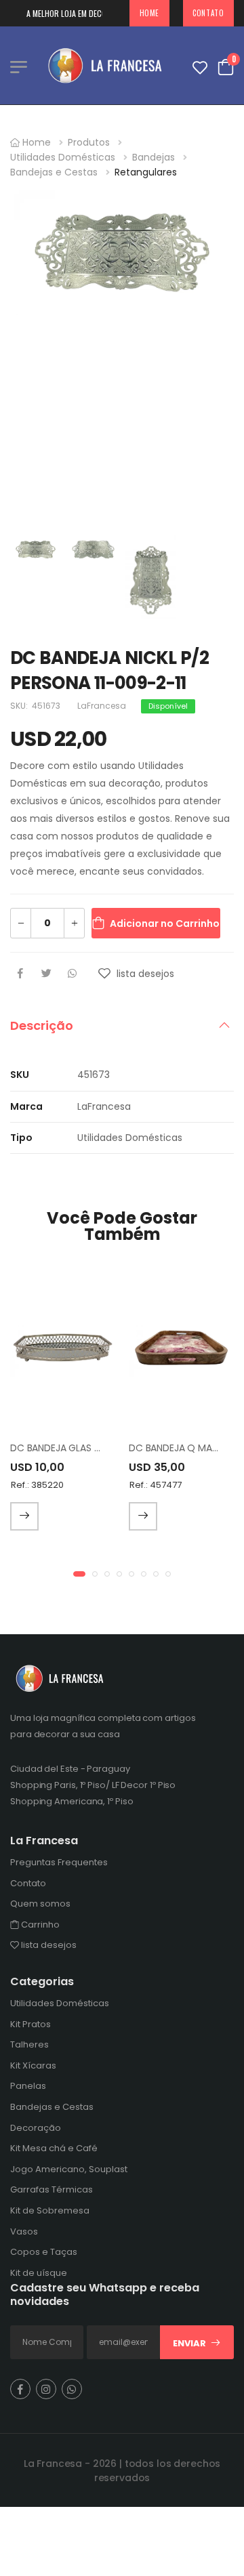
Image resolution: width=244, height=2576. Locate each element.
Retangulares (146, 172)
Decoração (36, 2127)
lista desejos (48, 1945)
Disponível (168, 706)
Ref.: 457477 (156, 1485)
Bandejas (154, 157)
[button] (79, 1574)
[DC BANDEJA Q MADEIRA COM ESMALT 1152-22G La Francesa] (181, 1347)
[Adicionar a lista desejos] (106, 976)
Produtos (89, 142)
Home (149, 13)
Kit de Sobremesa (50, 2210)
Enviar (189, 2343)
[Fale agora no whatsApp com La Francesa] (72, 2388)
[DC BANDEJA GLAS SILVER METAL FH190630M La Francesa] (63, 1347)
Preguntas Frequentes (59, 1862)
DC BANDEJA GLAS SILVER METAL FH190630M (108, 1448)
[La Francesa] (108, 65)
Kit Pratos (30, 2023)
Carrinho (39, 1924)
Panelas (28, 2086)
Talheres (29, 2044)
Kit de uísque (39, 2272)
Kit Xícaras (33, 2065)
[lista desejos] (200, 65)
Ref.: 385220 (37, 1485)
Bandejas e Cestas (54, 172)
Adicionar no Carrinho (165, 923)
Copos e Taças (44, 2252)
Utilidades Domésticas (63, 157)
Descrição (42, 1025)
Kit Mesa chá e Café (54, 2148)
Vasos (24, 2231)
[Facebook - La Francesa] (20, 2388)
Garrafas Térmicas (52, 2189)
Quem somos (40, 1904)
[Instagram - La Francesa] (46, 2388)
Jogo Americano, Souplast (69, 2168)
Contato (208, 13)
